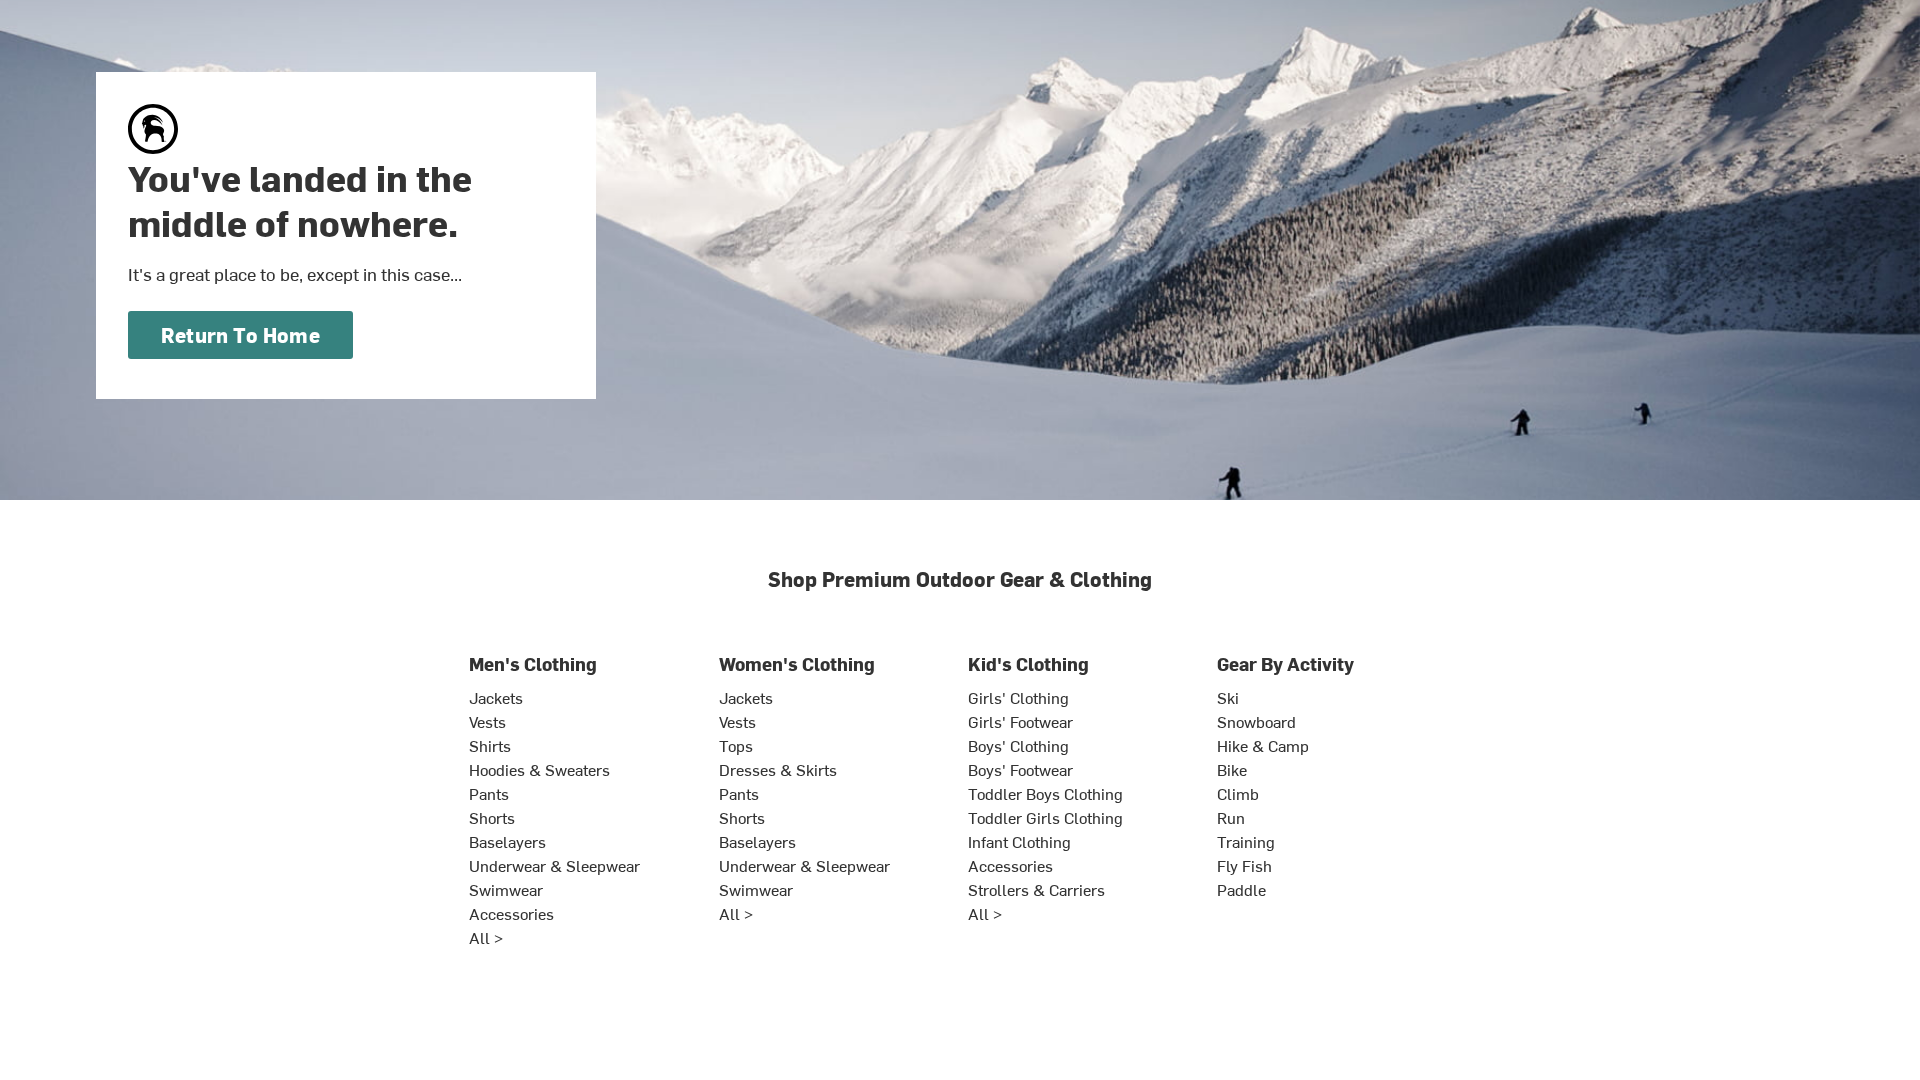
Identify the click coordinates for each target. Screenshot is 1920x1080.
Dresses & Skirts (778, 769)
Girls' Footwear (1020, 721)
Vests (487, 721)
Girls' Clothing (1018, 697)
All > (486, 937)
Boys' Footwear (1020, 769)
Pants (489, 793)
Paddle (1241, 889)
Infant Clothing (1019, 841)
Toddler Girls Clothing (1045, 817)
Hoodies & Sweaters (539, 769)
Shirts (490, 745)
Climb (1238, 793)
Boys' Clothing (1018, 745)
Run (1231, 817)
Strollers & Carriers (1036, 889)
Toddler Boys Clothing (1045, 793)
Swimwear (506, 889)
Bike (1232, 769)
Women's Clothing (797, 663)
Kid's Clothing (1028, 663)
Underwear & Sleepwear (554, 865)
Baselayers (507, 841)
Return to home (240, 334)
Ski (1228, 697)
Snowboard (1256, 721)
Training (1246, 841)
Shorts (492, 817)
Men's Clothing (533, 663)
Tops (736, 745)
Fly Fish (1244, 865)
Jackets (496, 697)
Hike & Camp (1263, 745)
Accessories (511, 913)
